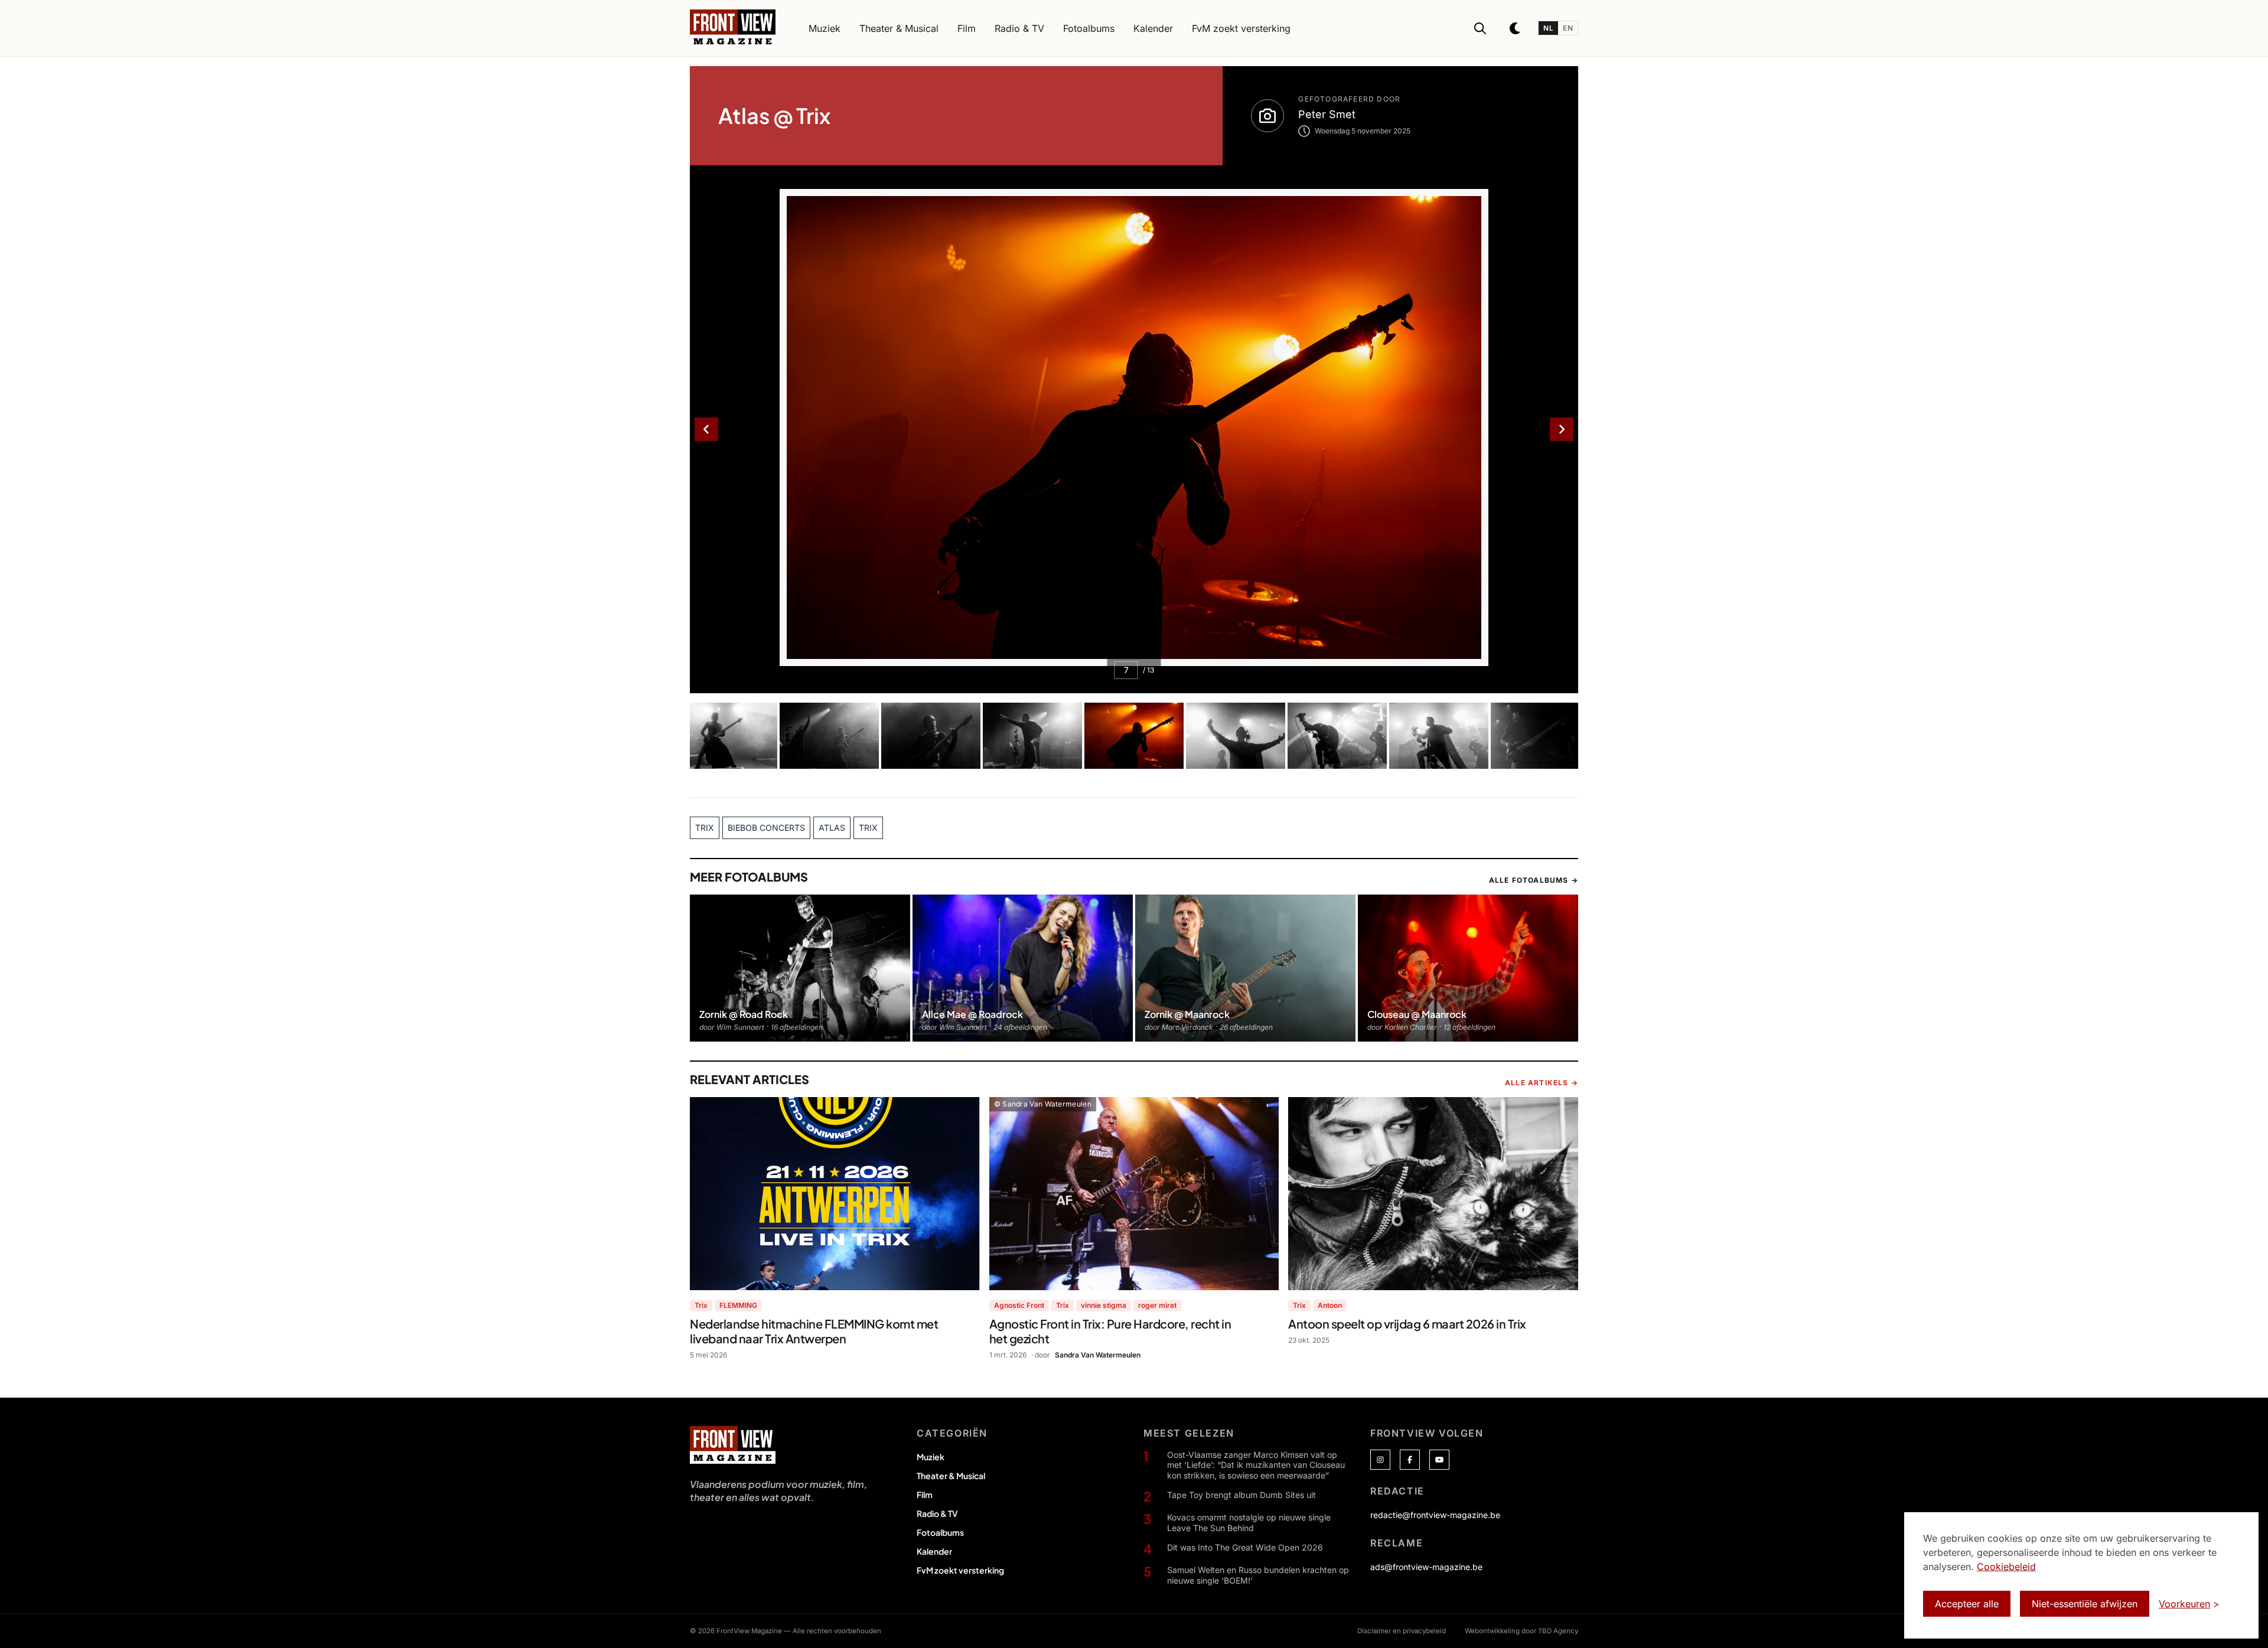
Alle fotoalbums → (1534, 880)
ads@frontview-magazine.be (1426, 1567)
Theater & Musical (951, 1476)
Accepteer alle (1967, 1604)
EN (1568, 28)
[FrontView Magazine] (733, 1445)
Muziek (931, 1457)
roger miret (1157, 1305)
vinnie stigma (1104, 1305)
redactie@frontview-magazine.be (1435, 1515)
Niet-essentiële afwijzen (2085, 1604)
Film (925, 1494)
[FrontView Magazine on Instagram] (1380, 1460)
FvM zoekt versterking (960, 1570)
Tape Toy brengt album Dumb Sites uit (1241, 1495)
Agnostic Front (1019, 1305)
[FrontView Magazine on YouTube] (1439, 1460)
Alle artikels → (1542, 1083)
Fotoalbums (940, 1532)
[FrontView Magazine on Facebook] (1410, 1460)
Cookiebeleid (2006, 1567)
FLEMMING (738, 1305)
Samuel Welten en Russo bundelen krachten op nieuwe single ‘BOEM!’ (1258, 1575)
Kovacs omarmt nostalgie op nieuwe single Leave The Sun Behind (1249, 1523)
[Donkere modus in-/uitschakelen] (1516, 28)
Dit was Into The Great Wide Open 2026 (1245, 1547)
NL (1548, 28)
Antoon (1330, 1305)
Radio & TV (937, 1513)
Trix (701, 1305)
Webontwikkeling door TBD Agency (1521, 1631)
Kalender (934, 1551)
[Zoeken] (1480, 28)
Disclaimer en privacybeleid (1402, 1631)
